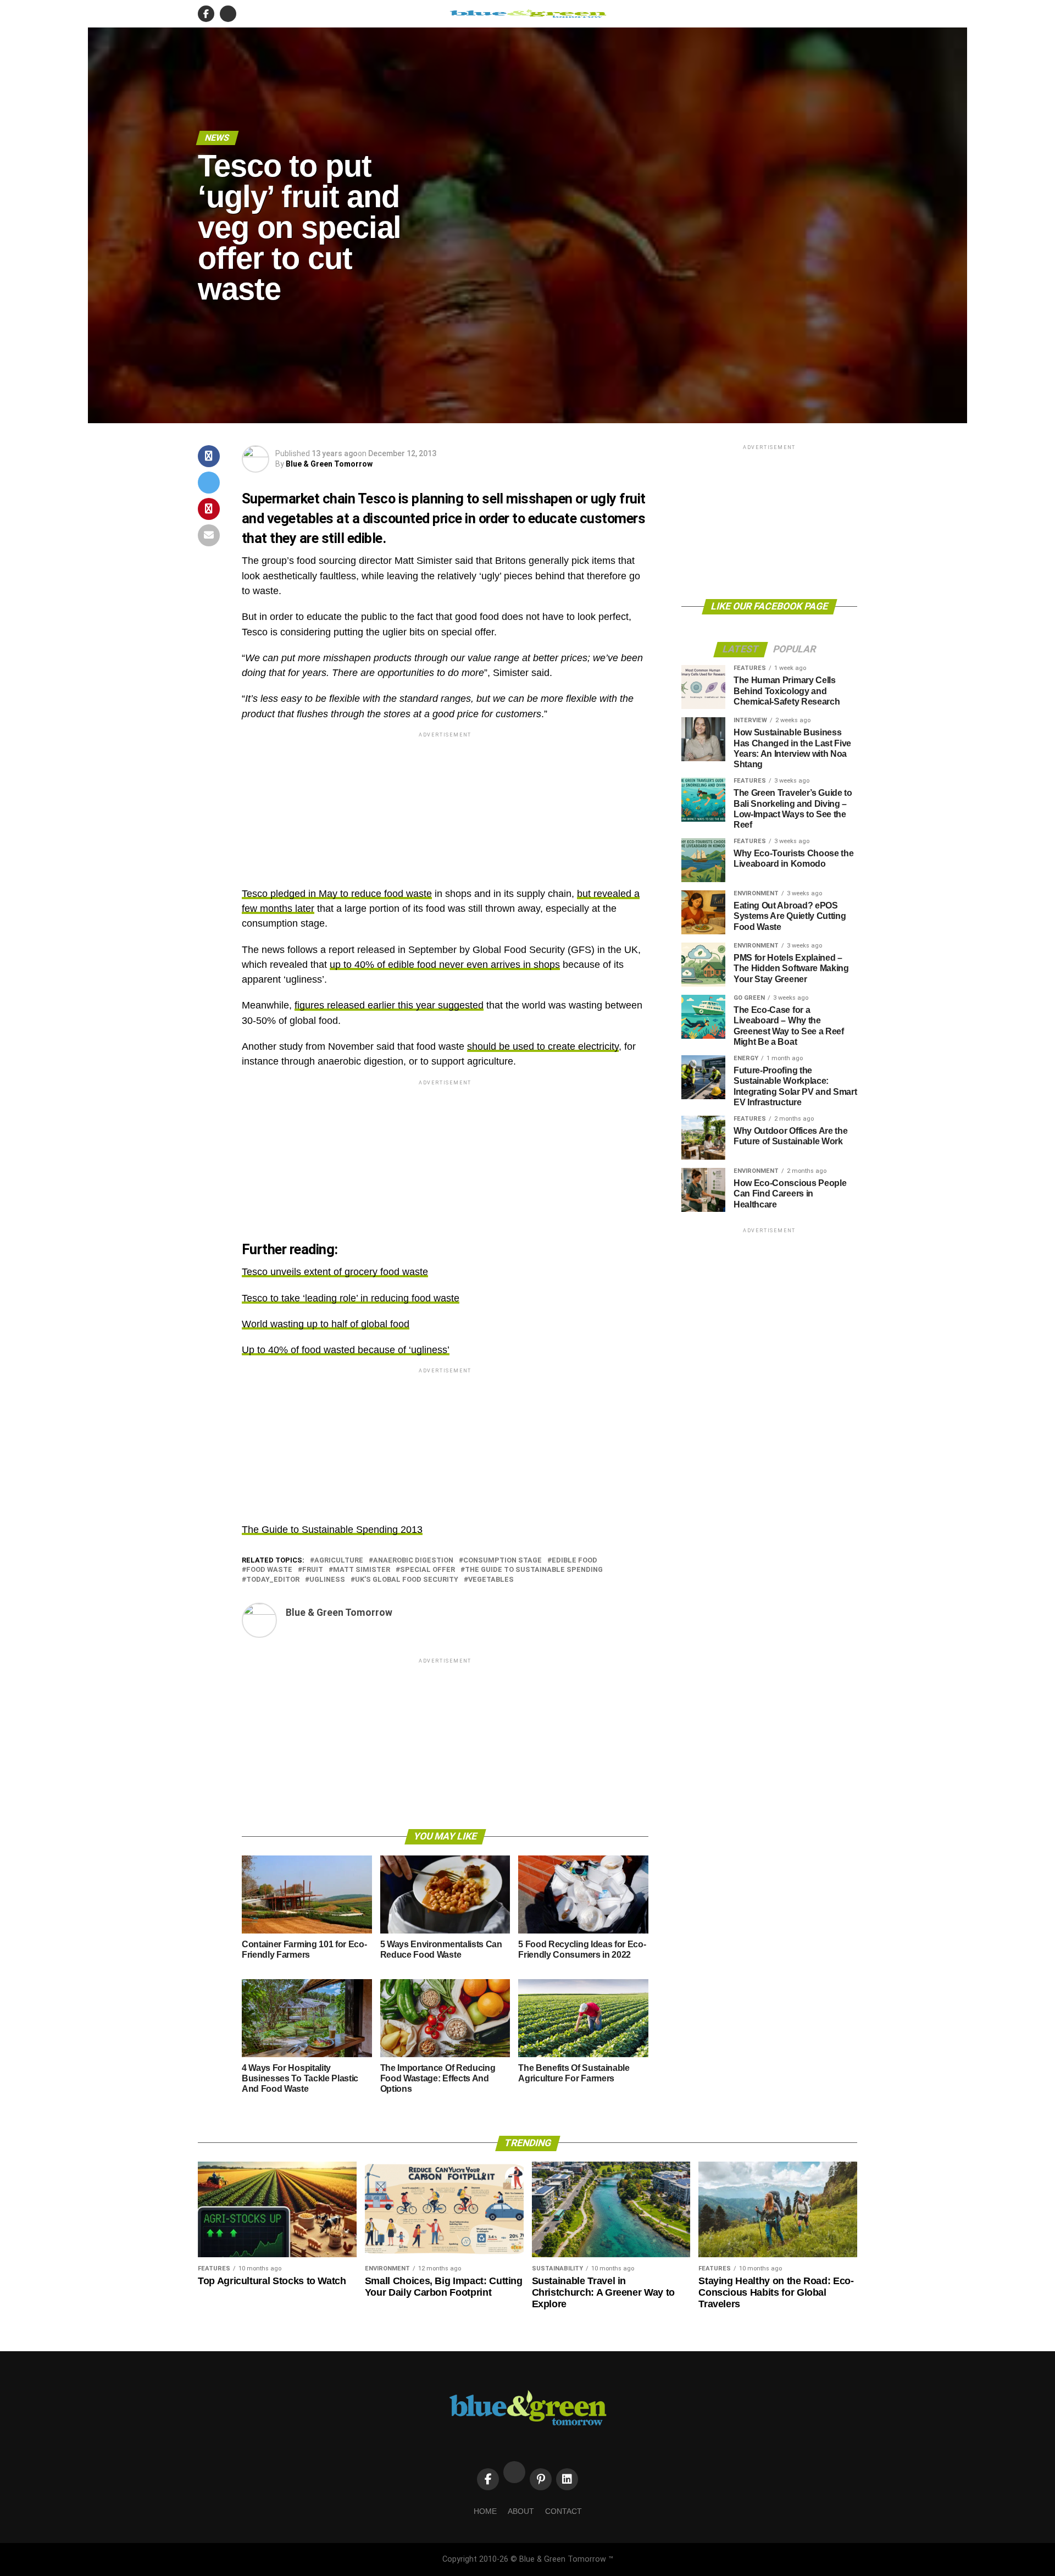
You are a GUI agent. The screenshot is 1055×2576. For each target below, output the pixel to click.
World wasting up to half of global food (326, 1324)
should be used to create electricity (543, 1046)
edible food (574, 1561)
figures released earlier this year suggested (389, 1005)
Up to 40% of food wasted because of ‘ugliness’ (346, 1350)
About (521, 2511)
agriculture (339, 1561)
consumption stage (502, 1561)
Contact (563, 2511)
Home (485, 2511)
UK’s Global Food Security (407, 1580)
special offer (427, 1570)
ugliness (327, 1580)
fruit (313, 1570)
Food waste (269, 1570)
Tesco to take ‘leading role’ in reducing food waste (351, 1298)
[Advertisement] (445, 817)
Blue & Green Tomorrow (329, 464)
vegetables (491, 1580)
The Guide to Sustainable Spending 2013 (332, 1530)
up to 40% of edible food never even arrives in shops (445, 965)
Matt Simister (362, 1570)
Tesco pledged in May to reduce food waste (337, 894)
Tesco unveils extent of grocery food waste (335, 1272)
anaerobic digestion (413, 1561)
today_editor (273, 1580)
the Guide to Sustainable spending (534, 1570)
